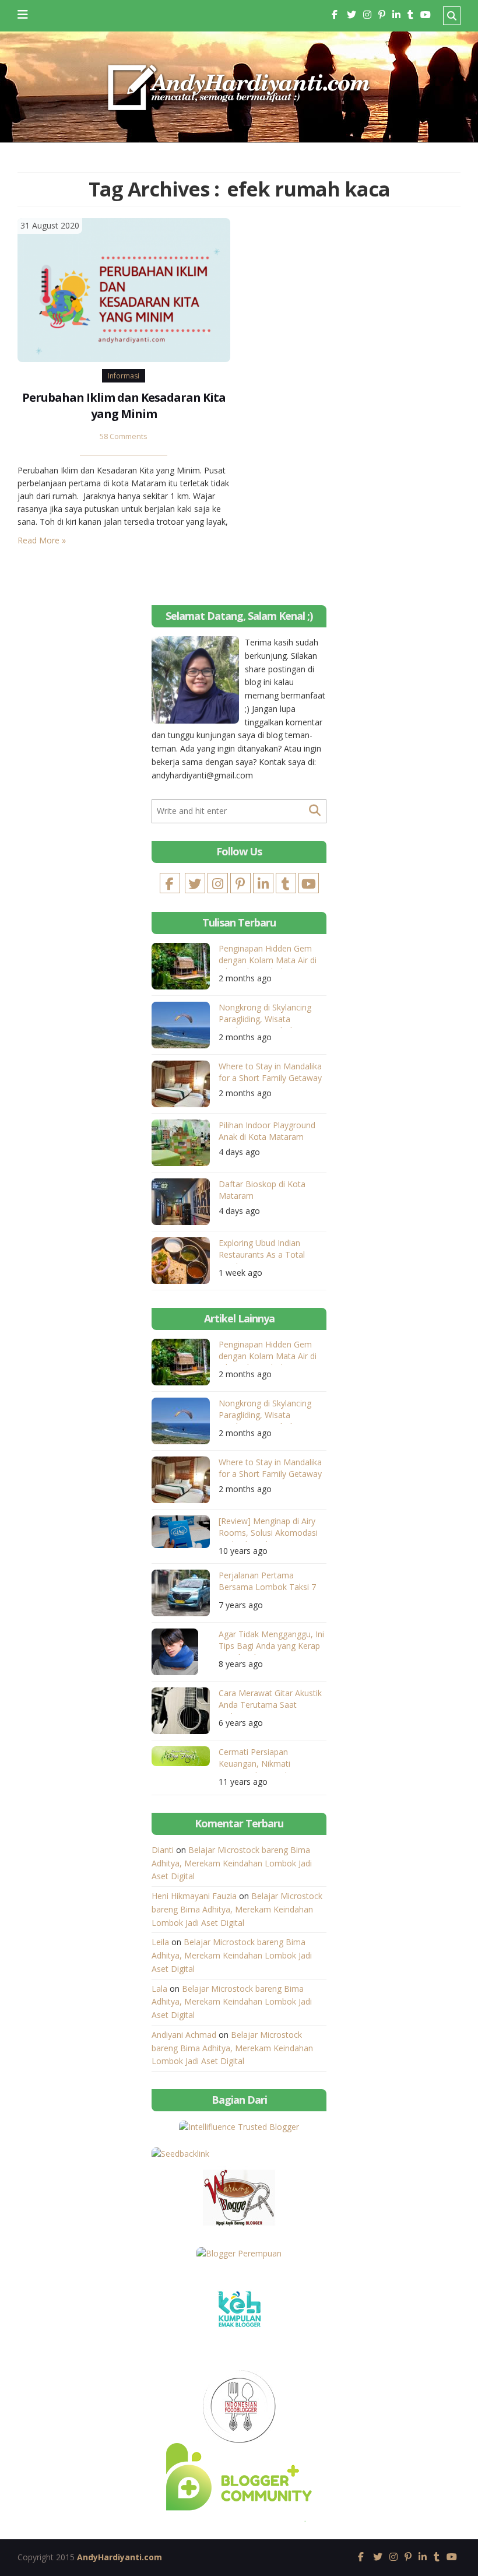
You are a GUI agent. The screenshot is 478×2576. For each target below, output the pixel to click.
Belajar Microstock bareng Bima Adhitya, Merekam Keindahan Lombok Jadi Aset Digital (232, 1863)
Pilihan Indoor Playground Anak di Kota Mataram (267, 1131)
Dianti (163, 1850)
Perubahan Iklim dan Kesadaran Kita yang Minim (124, 406)
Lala (159, 1989)
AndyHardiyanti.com (119, 2557)
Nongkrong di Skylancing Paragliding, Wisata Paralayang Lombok (265, 1015)
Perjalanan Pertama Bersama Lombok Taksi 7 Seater (267, 1583)
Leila (160, 1942)
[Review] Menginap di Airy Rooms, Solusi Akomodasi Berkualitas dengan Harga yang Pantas (268, 1529)
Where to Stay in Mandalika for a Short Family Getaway (270, 1072)
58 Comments (124, 436)
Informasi (124, 376)
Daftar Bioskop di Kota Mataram (262, 1190)
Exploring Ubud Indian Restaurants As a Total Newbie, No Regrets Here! (268, 1250)
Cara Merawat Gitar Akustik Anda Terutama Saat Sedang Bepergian (270, 1701)
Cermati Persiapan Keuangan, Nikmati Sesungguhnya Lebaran (263, 1759)
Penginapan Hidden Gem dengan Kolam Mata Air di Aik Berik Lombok (268, 956)
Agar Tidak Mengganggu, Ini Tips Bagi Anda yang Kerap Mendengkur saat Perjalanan (271, 1642)
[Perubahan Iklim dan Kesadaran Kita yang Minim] (124, 289)
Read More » (42, 540)
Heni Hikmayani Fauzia (194, 1896)
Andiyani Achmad (184, 2035)
